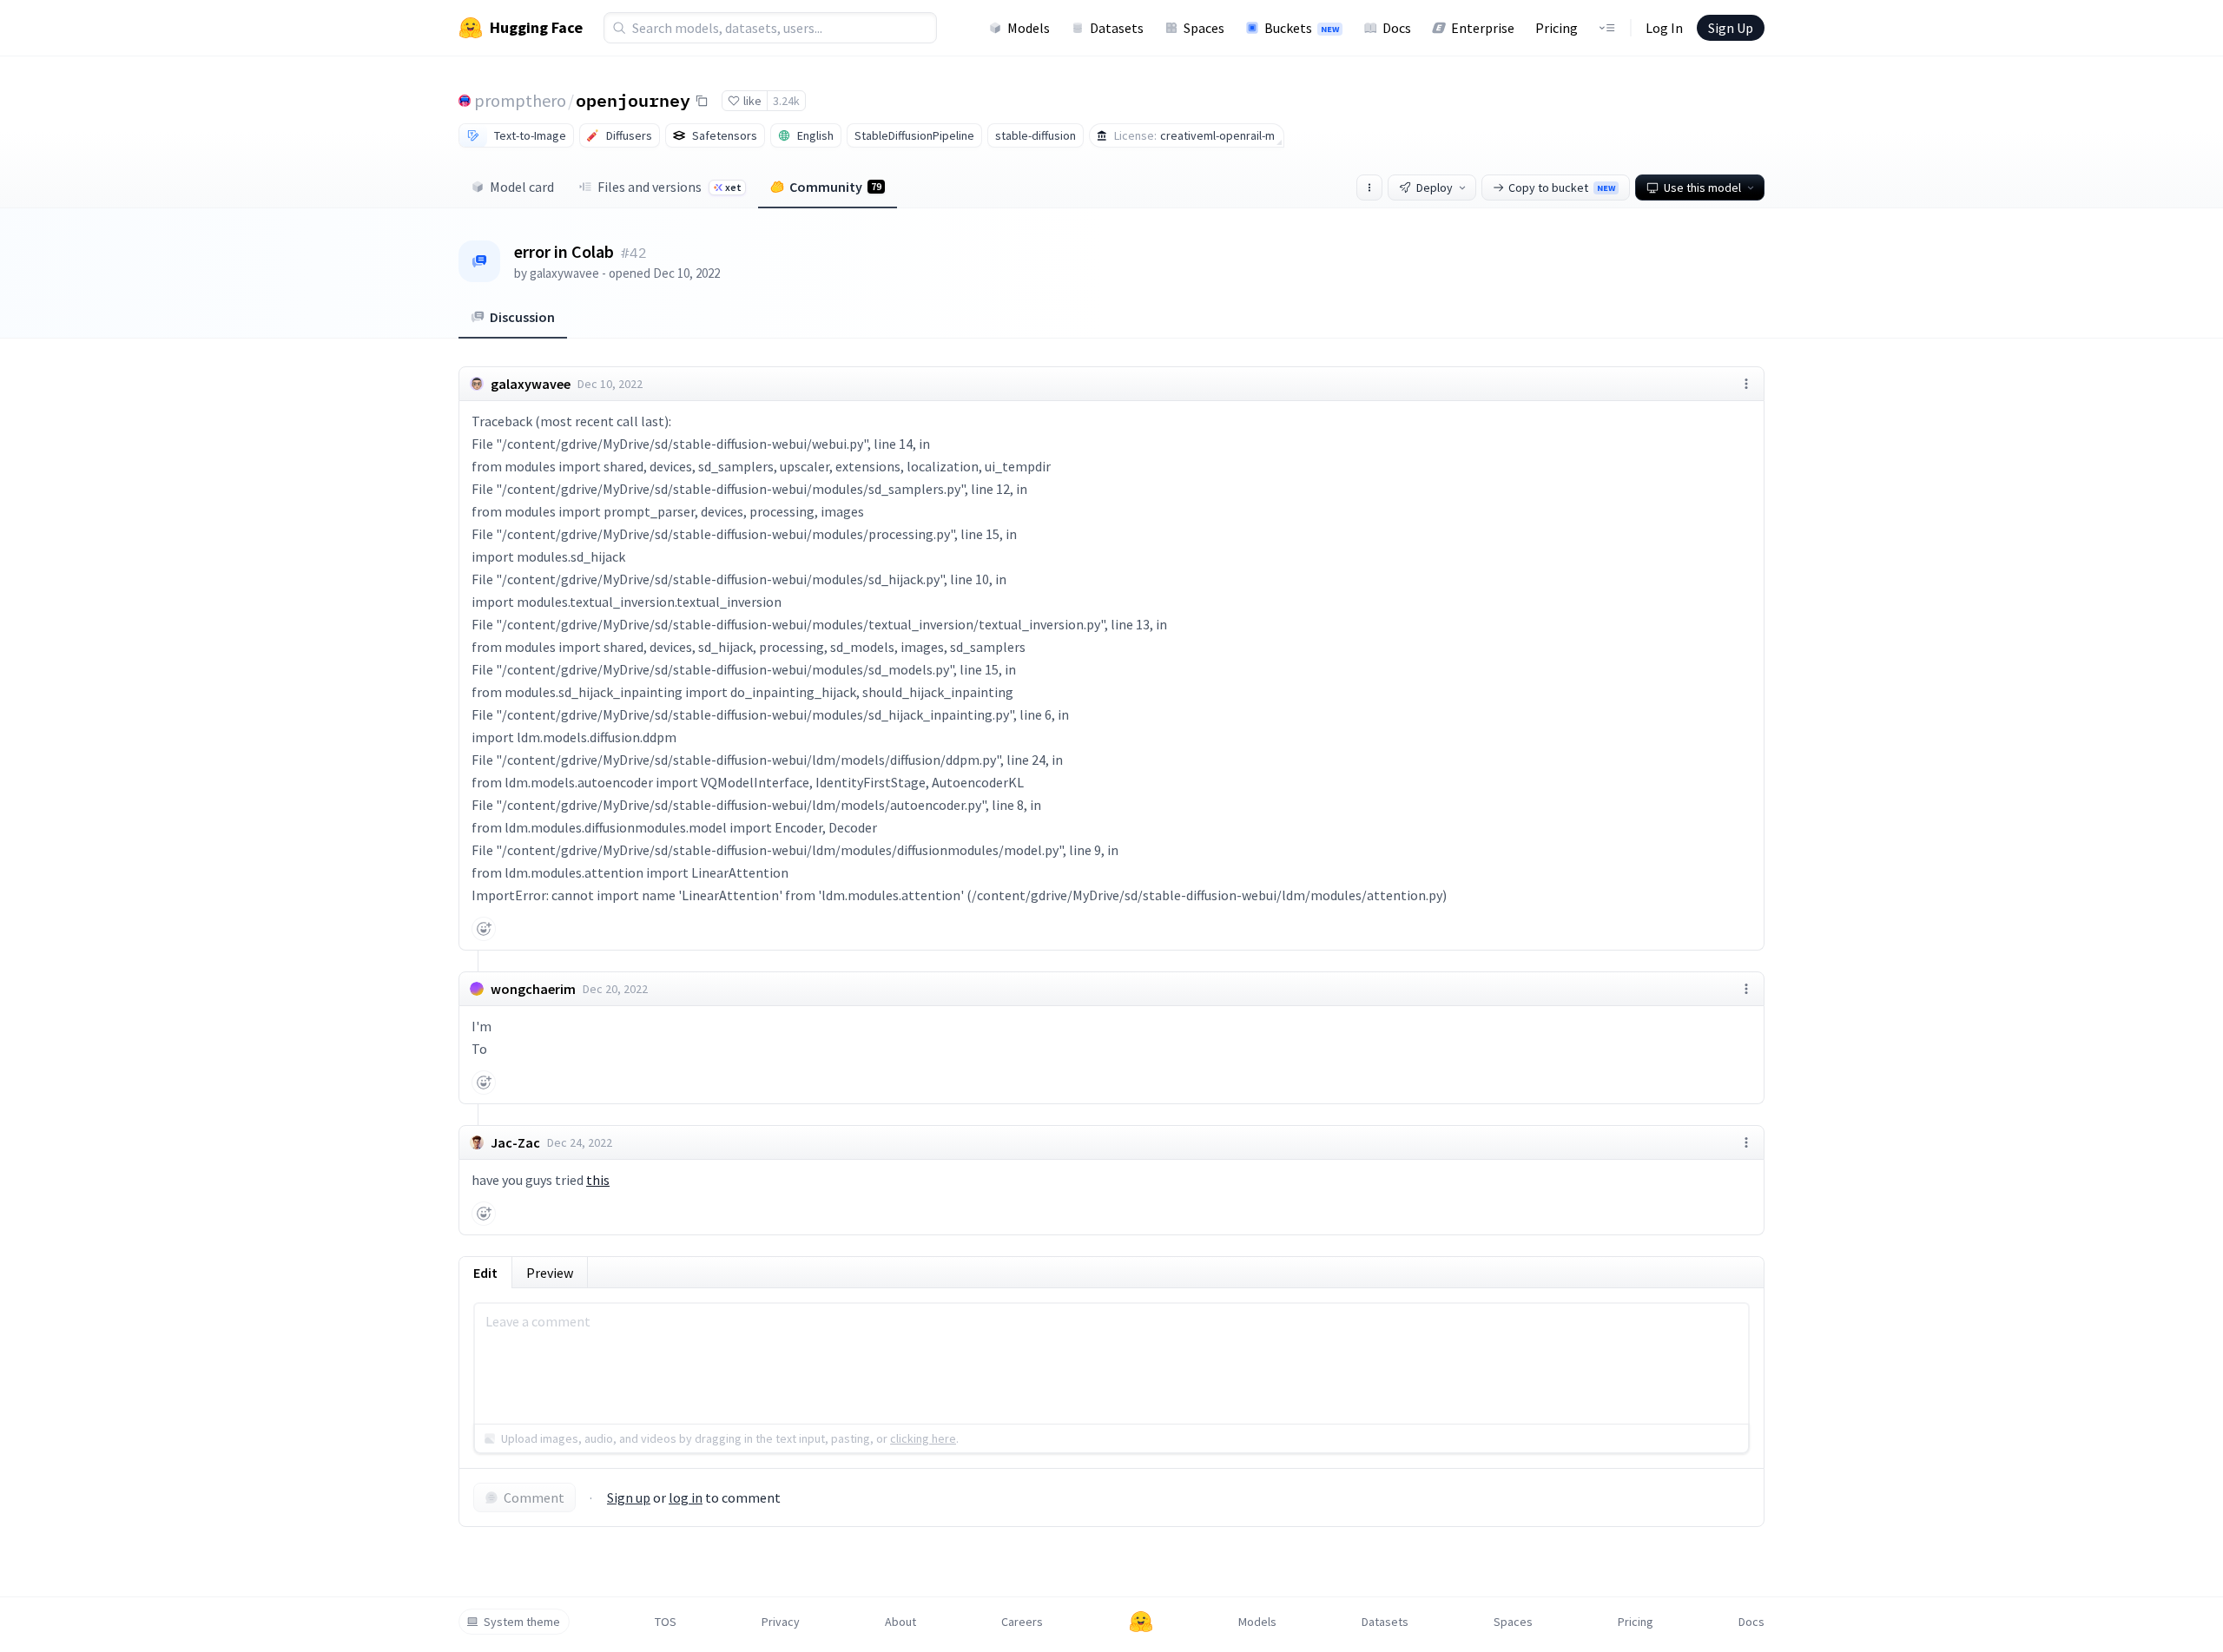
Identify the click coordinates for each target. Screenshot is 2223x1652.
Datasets (1117, 28)
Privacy (781, 1622)
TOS (666, 1622)
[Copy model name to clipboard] (702, 101)
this (598, 1180)
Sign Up (1731, 28)
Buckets (1302, 28)
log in (686, 1497)
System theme (522, 1622)
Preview (550, 1273)
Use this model (1702, 188)
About (900, 1622)
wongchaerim (533, 989)
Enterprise (1483, 28)
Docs (1397, 28)
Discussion (522, 317)
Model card (522, 187)
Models (1029, 28)
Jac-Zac (515, 1142)
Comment (534, 1497)
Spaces (1204, 28)
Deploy (1435, 188)
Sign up (629, 1497)
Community (835, 187)
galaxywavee (564, 273)
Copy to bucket (1562, 188)
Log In (1664, 28)
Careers (1022, 1622)
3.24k (786, 101)
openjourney (633, 100)
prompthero (520, 100)
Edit (485, 1273)
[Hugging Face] (1141, 1622)
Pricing (1557, 28)
